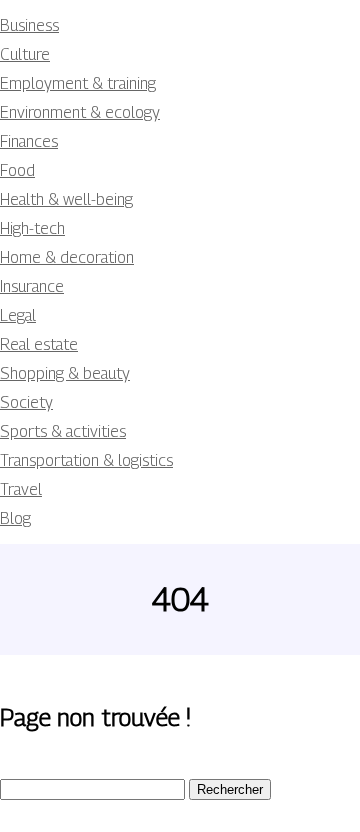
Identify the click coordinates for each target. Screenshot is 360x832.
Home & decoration (67, 257)
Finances (29, 141)
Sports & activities (63, 431)
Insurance (32, 286)
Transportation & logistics (86, 460)
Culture (25, 54)
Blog (15, 518)
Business (29, 25)
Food (17, 170)
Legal (18, 315)
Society (26, 402)
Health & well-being (66, 199)
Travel (21, 489)
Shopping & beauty (65, 373)
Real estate (39, 344)
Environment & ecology (80, 112)
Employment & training (78, 83)
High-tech (32, 228)
